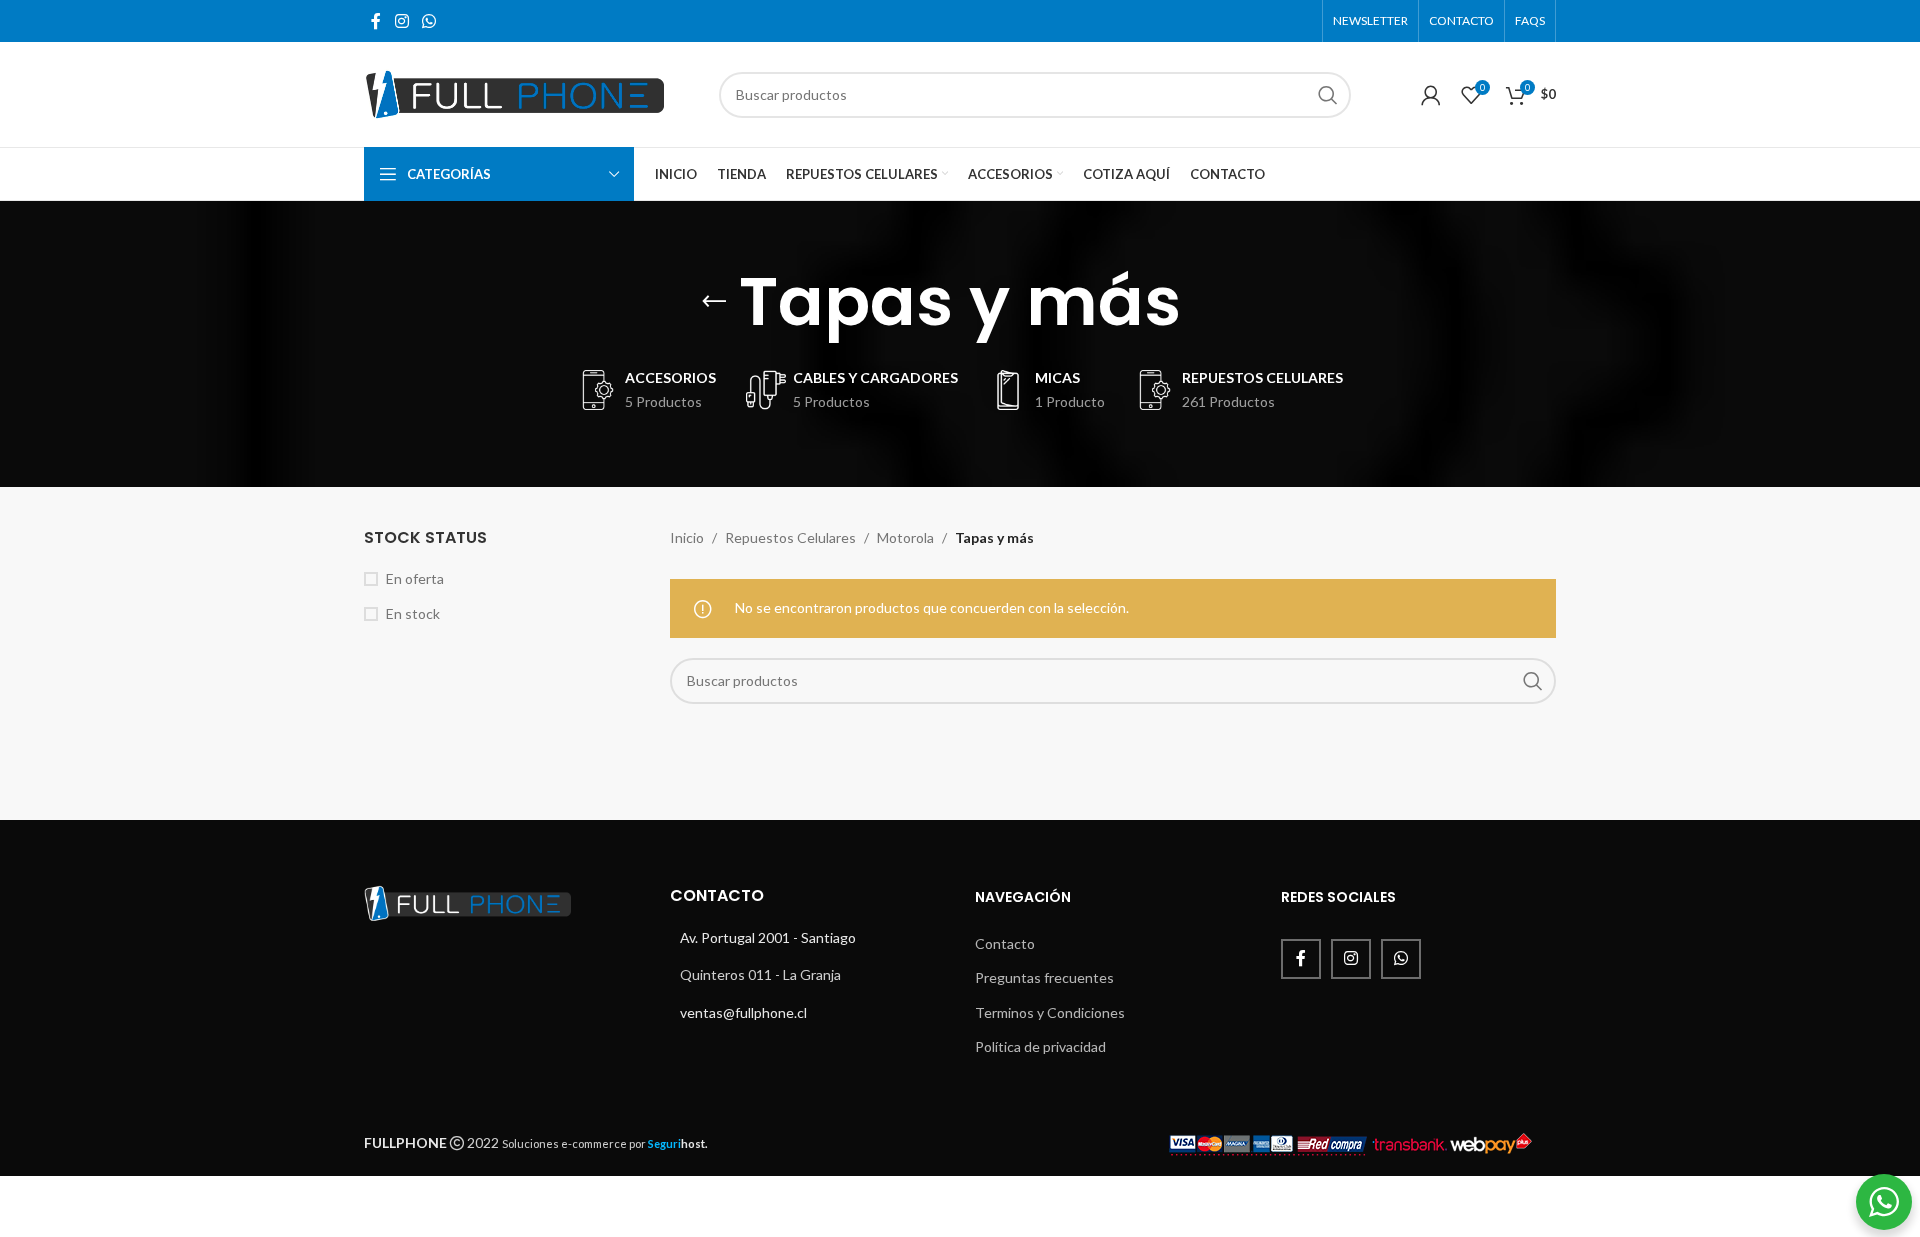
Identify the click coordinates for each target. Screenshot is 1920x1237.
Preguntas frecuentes (1044, 977)
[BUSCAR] (1328, 95)
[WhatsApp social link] (428, 21)
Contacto (1005, 943)
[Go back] (714, 302)
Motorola (905, 537)
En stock (413, 613)
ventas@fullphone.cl (743, 1012)
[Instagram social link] (401, 21)
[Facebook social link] (376, 21)
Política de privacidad (1040, 1046)
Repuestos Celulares (790, 537)
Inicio (687, 537)
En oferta (415, 578)
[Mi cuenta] (1431, 95)
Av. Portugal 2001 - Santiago (768, 937)
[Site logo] (514, 92)
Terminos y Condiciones (1050, 1012)
